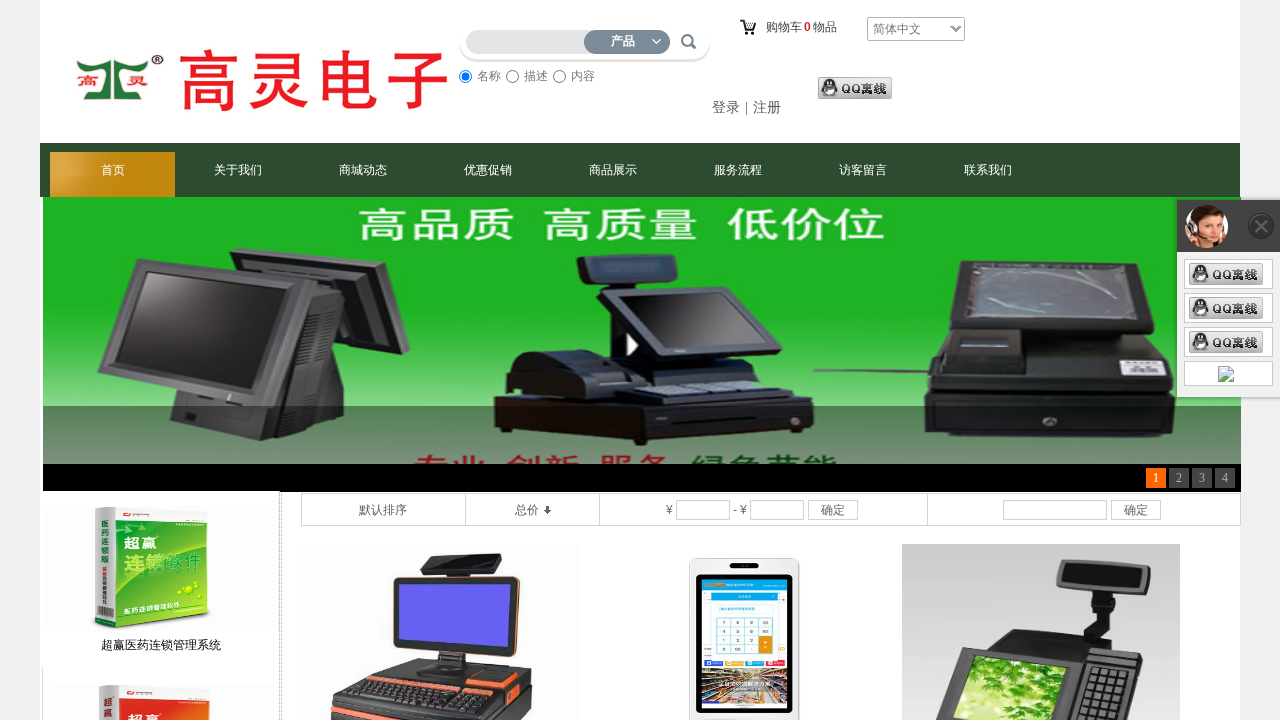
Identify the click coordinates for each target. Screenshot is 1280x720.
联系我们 (988, 170)
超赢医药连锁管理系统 (161, 658)
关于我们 (238, 170)
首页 (113, 170)
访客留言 (863, 170)
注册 (767, 107)
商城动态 (363, 170)
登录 (726, 107)
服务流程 (738, 170)
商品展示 (613, 170)
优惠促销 (488, 170)
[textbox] (529, 38)
